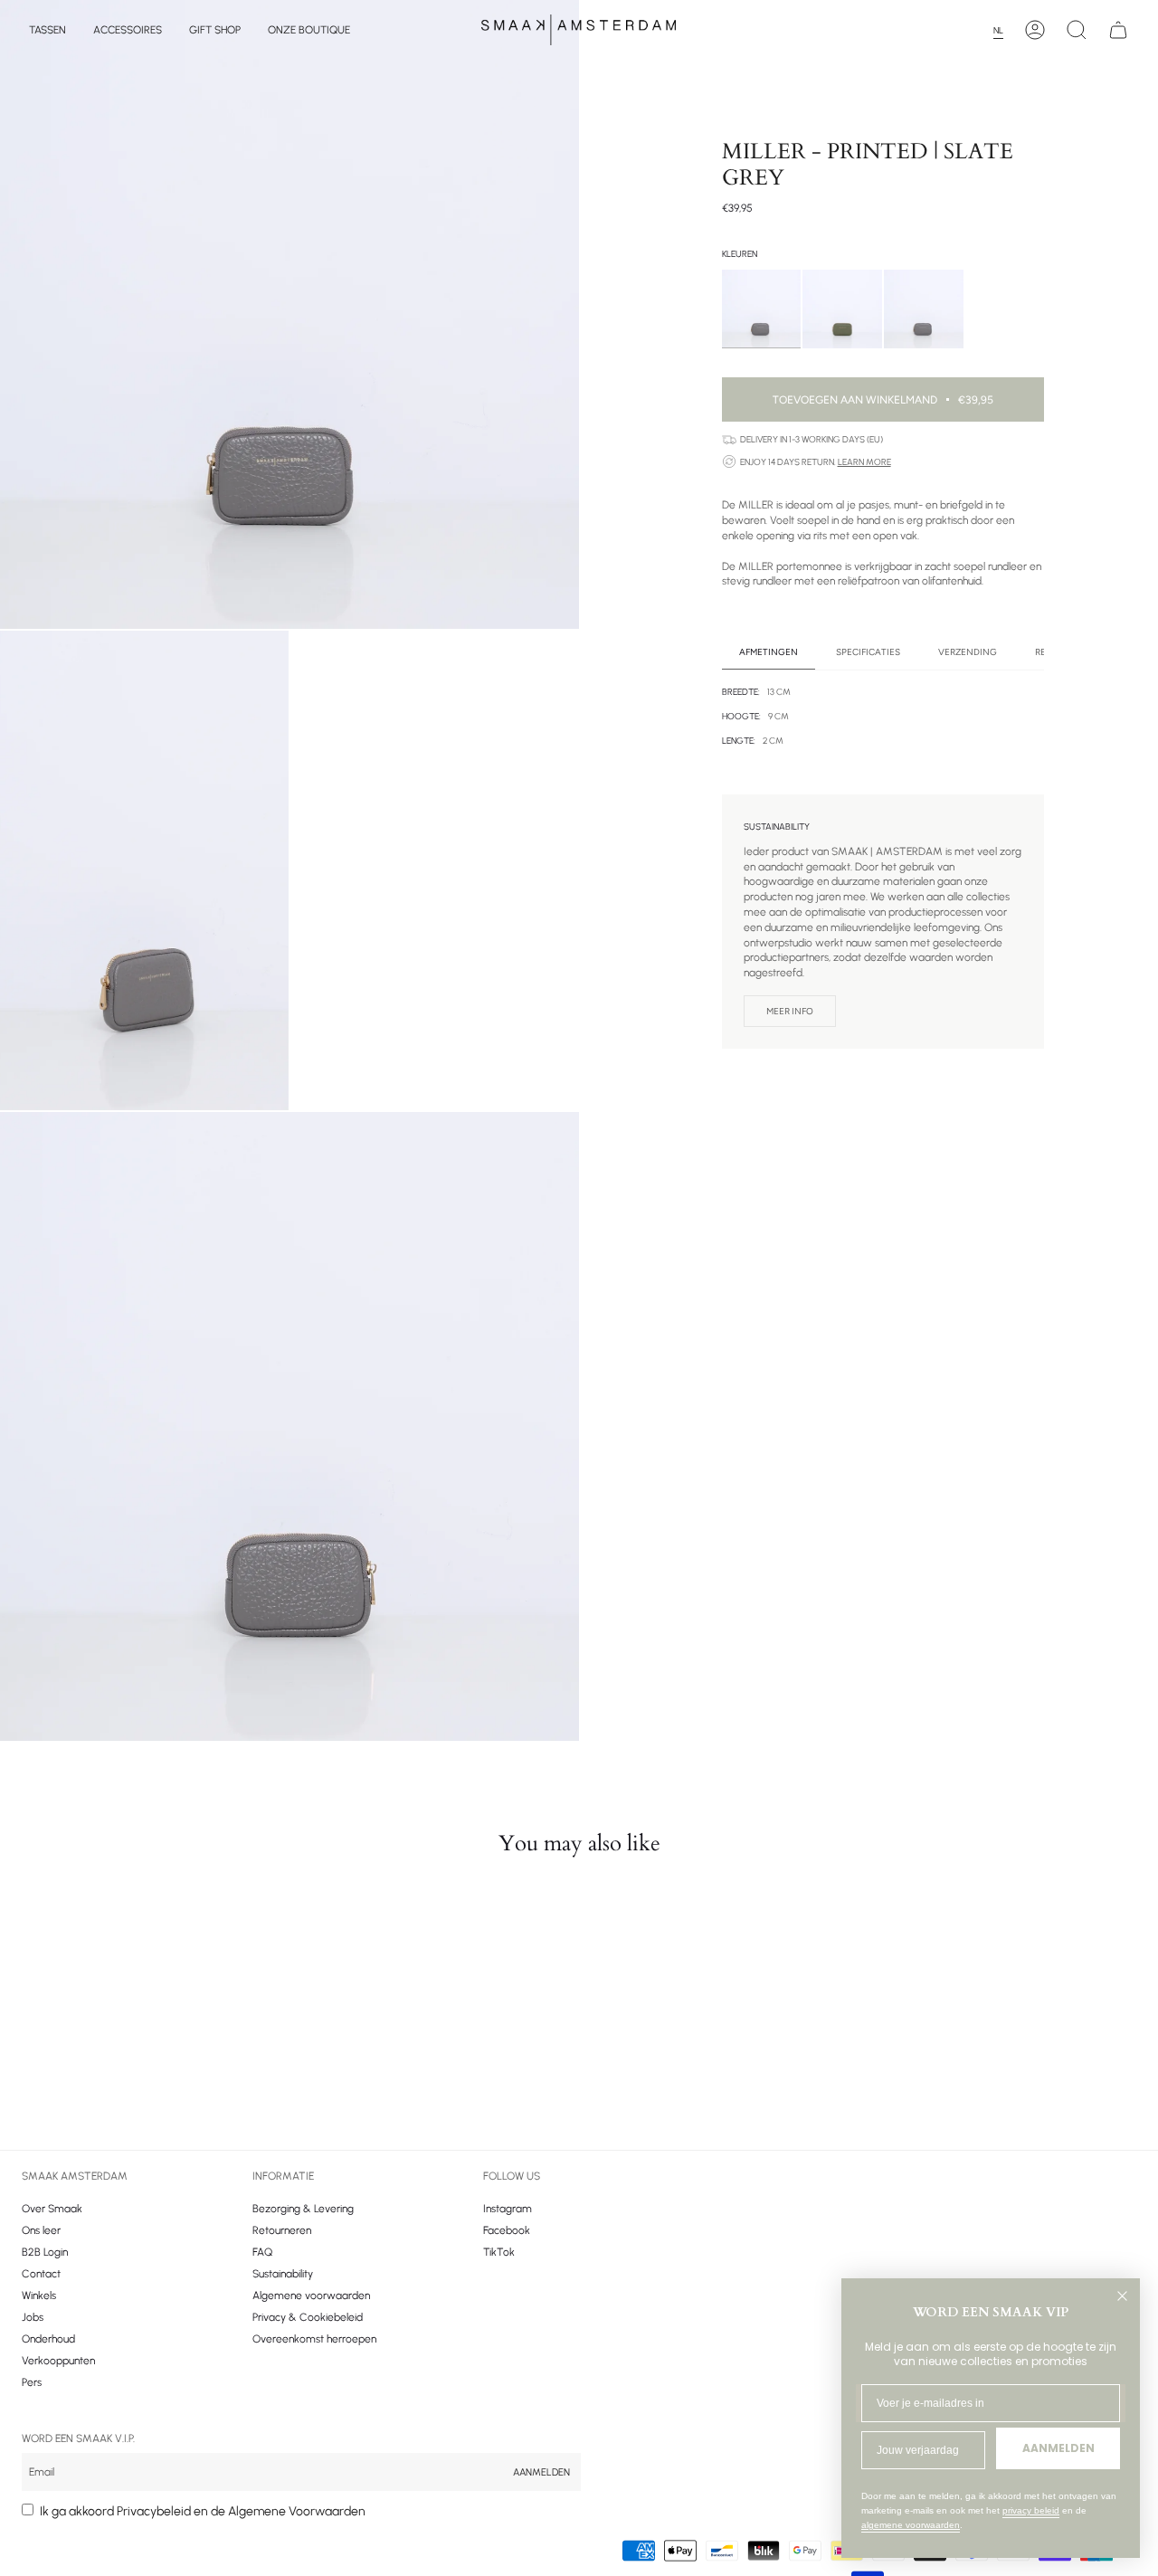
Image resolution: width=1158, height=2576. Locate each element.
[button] (47, 30)
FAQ (262, 2252)
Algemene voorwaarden (311, 2296)
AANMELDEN (1058, 2448)
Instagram (508, 2209)
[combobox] (1004, 30)
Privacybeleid (154, 2511)
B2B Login (45, 2252)
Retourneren (282, 2230)
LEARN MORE (864, 462)
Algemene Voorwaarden (297, 2511)
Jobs (33, 2317)
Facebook (507, 2230)
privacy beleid (1031, 2510)
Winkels (39, 2296)
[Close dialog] (1122, 2296)
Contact (41, 2274)
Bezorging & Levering (303, 2209)
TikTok (499, 2252)
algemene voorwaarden (911, 2525)
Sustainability (283, 2274)
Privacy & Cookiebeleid (308, 2317)
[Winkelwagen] (1118, 30)
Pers (32, 2382)
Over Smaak (52, 2209)
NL (998, 30)
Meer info (790, 1011)
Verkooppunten (58, 2361)
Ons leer (41, 2230)
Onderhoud (48, 2339)
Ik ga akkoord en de (203, 2511)
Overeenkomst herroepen (314, 2339)
